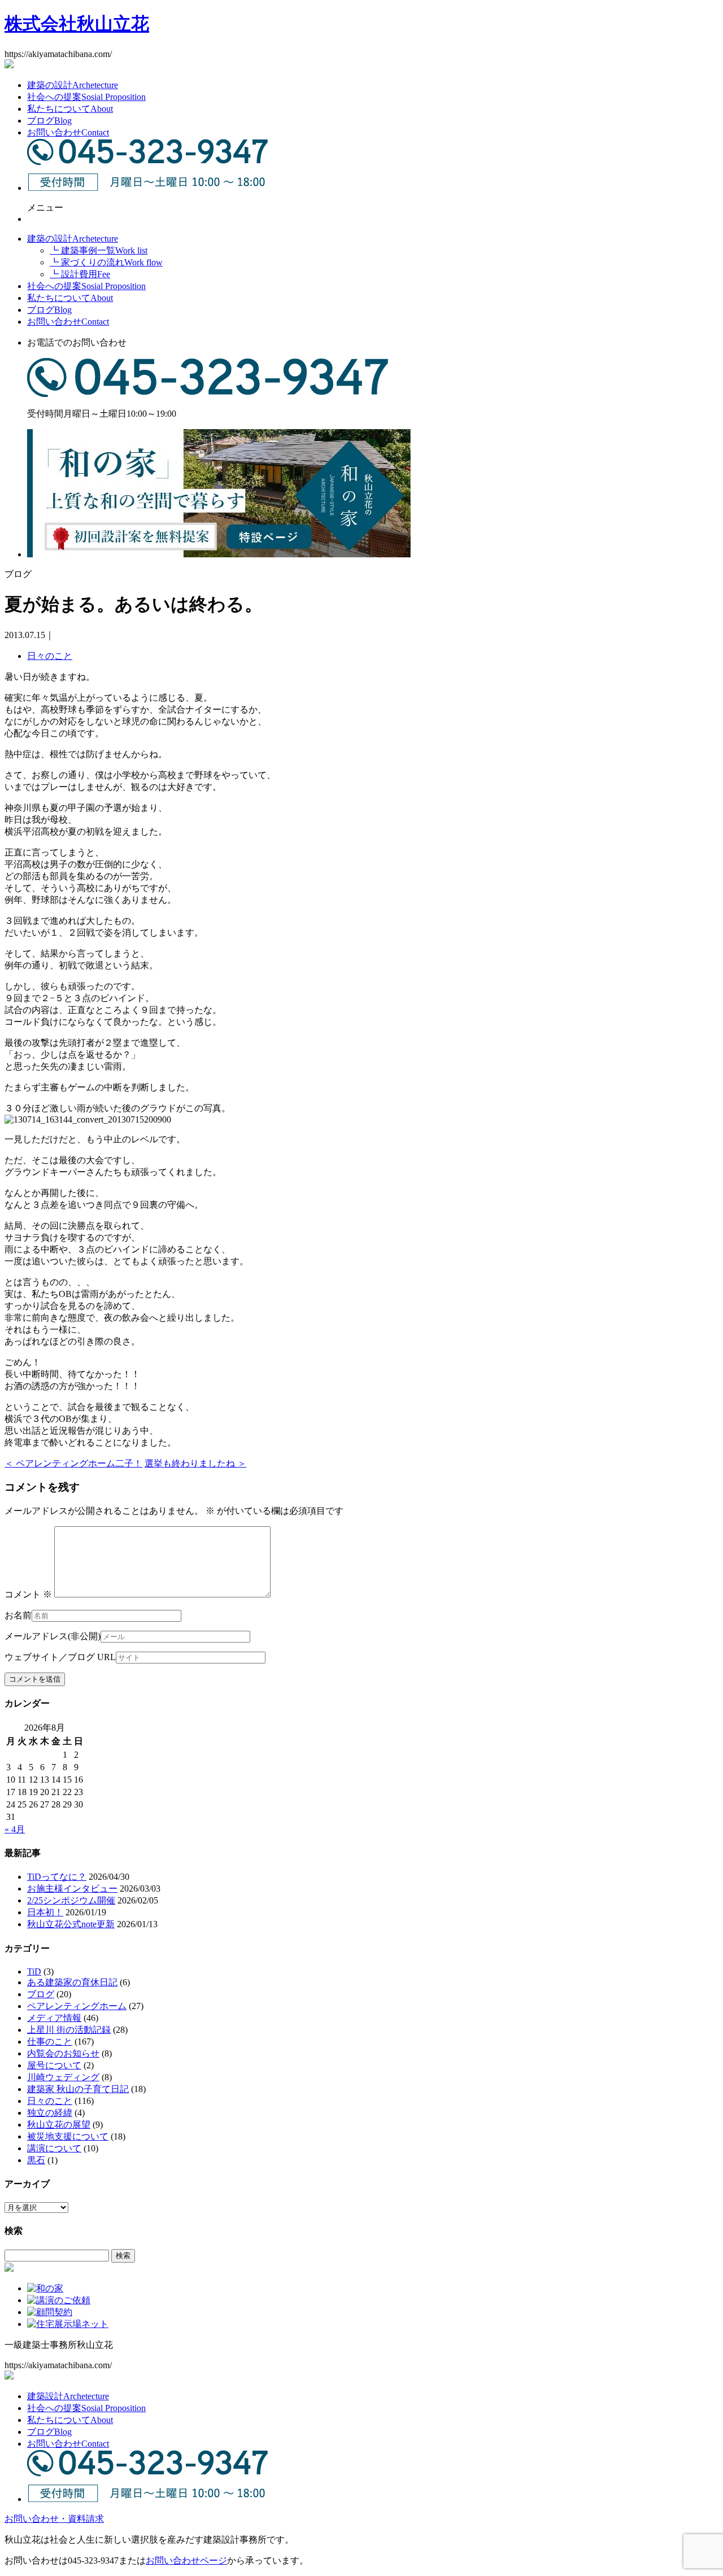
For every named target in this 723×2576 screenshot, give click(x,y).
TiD (34, 1972)
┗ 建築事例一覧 (99, 250)
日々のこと (50, 656)
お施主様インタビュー (72, 1889)
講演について (54, 2148)
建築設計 (68, 2396)
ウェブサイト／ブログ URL (60, 1657)
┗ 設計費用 (80, 274)
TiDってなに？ (57, 1877)
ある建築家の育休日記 (72, 1982)
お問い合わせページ (186, 2560)
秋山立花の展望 (59, 2125)
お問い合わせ (68, 132)
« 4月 (15, 1829)
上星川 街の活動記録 (69, 2030)
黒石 (36, 2160)
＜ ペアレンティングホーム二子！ (73, 1463)
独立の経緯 (50, 2113)
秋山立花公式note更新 (71, 1924)
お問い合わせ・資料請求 (54, 2519)
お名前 (18, 1615)
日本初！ (45, 1912)
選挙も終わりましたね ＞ (195, 1463)
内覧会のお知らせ (63, 2053)
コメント (28, 1594)
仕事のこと (50, 2042)
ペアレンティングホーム (77, 2006)
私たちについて (70, 109)
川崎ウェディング (63, 2077)
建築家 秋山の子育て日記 (78, 2089)
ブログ (49, 121)
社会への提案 (86, 97)
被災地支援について (68, 2136)
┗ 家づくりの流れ (106, 262)
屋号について (54, 2065)
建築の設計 (73, 85)
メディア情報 (54, 2018)
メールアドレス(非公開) (53, 1636)
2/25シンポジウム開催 (71, 1900)
